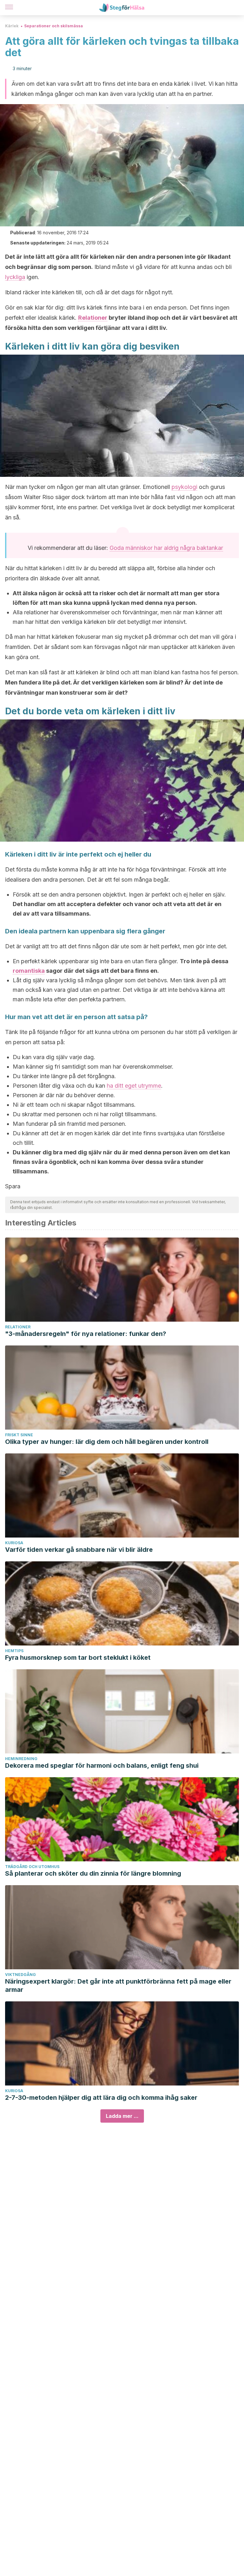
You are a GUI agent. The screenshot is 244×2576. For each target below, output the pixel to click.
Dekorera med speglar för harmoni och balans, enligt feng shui (102, 1765)
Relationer (93, 318)
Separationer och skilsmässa (54, 26)
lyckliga (15, 277)
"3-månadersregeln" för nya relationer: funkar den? (86, 1334)
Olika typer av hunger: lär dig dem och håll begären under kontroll (107, 1442)
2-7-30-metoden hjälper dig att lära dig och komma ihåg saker (101, 2098)
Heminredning (21, 1759)
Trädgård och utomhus (32, 1867)
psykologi (184, 487)
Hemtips (14, 1651)
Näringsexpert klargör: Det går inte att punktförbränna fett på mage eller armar (118, 1985)
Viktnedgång (20, 1975)
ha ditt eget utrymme (134, 1086)
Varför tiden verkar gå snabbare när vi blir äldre (79, 1550)
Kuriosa (14, 1543)
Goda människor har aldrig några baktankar (166, 548)
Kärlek (12, 26)
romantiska (29, 971)
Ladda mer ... (122, 2116)
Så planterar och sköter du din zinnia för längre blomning (93, 1873)
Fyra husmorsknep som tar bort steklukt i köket (78, 1658)
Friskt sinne (19, 1435)
